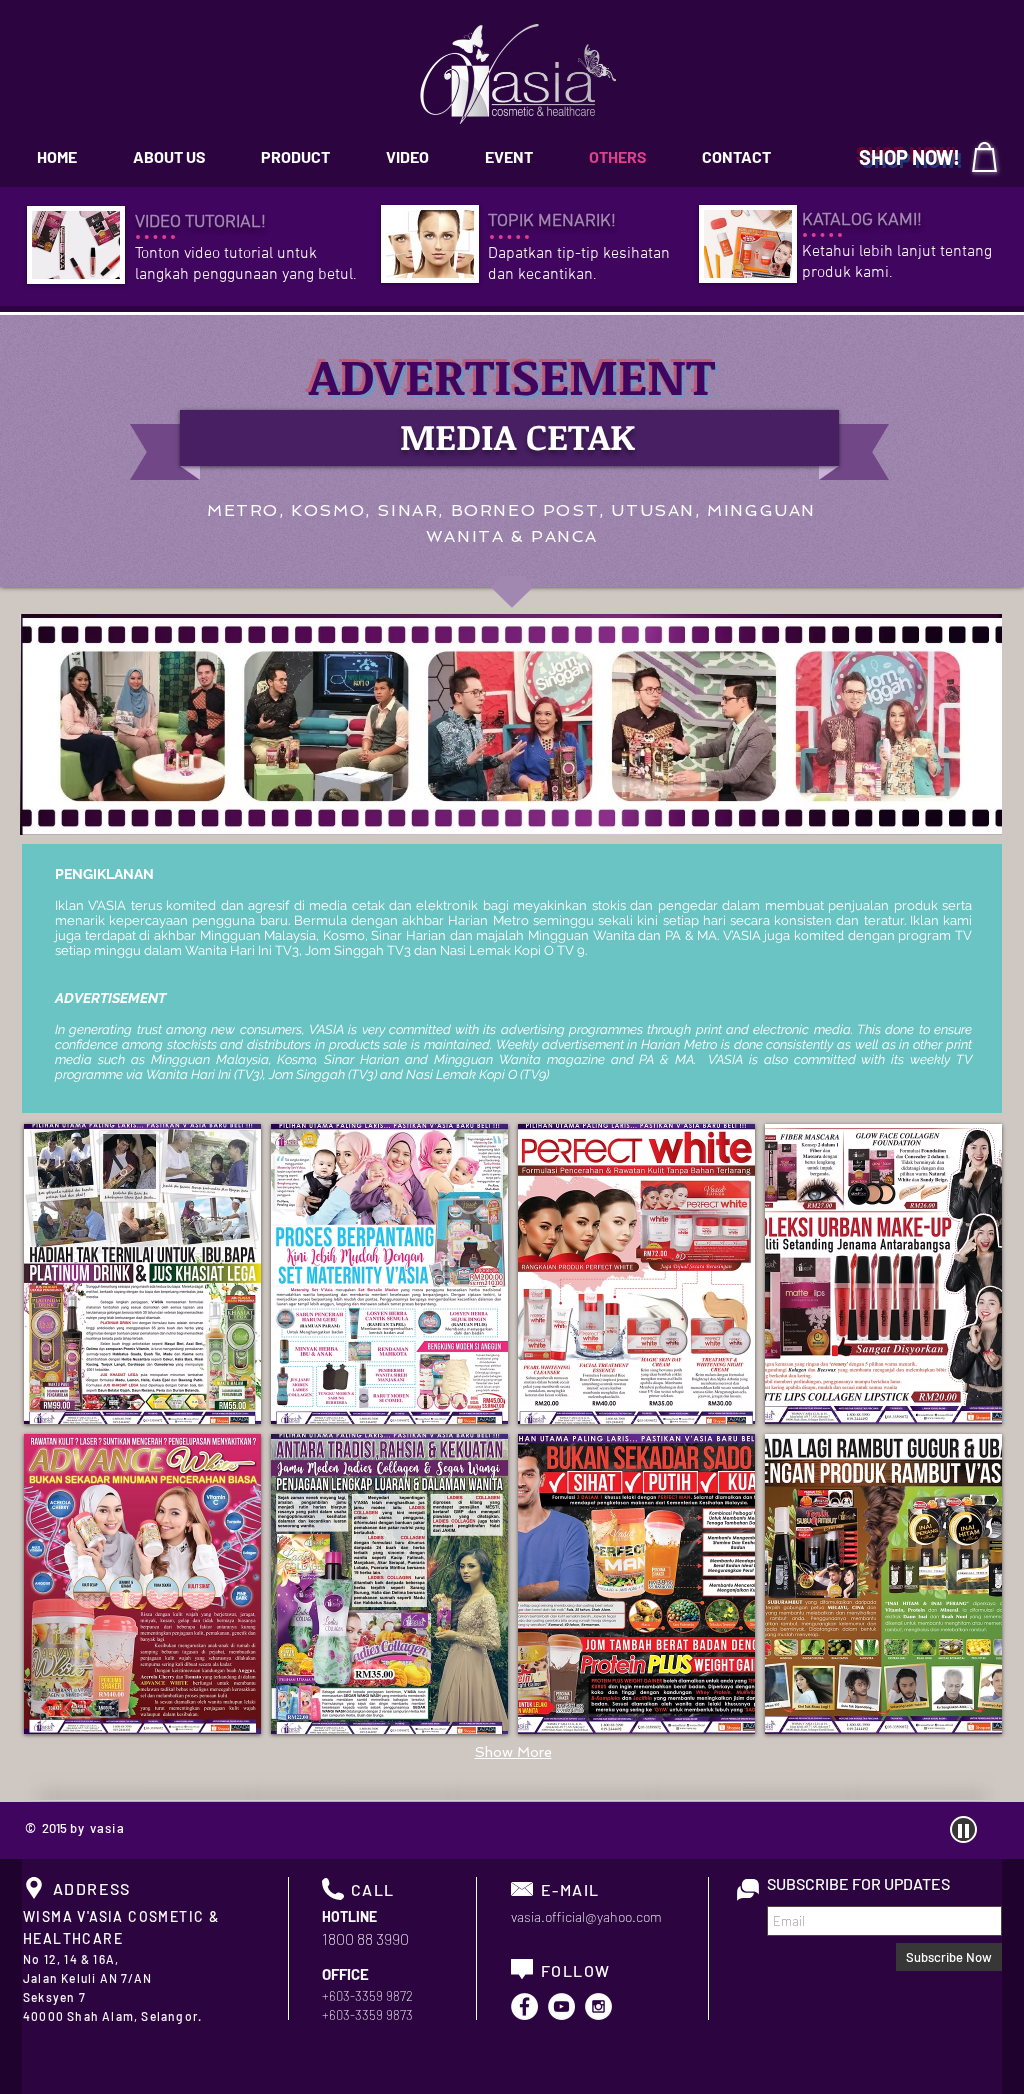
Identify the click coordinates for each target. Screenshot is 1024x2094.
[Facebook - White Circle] (524, 2006)
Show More (513, 1752)
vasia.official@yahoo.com (586, 1916)
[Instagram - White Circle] (598, 2006)
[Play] (963, 1829)
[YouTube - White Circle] (561, 2006)
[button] (142, 1274)
